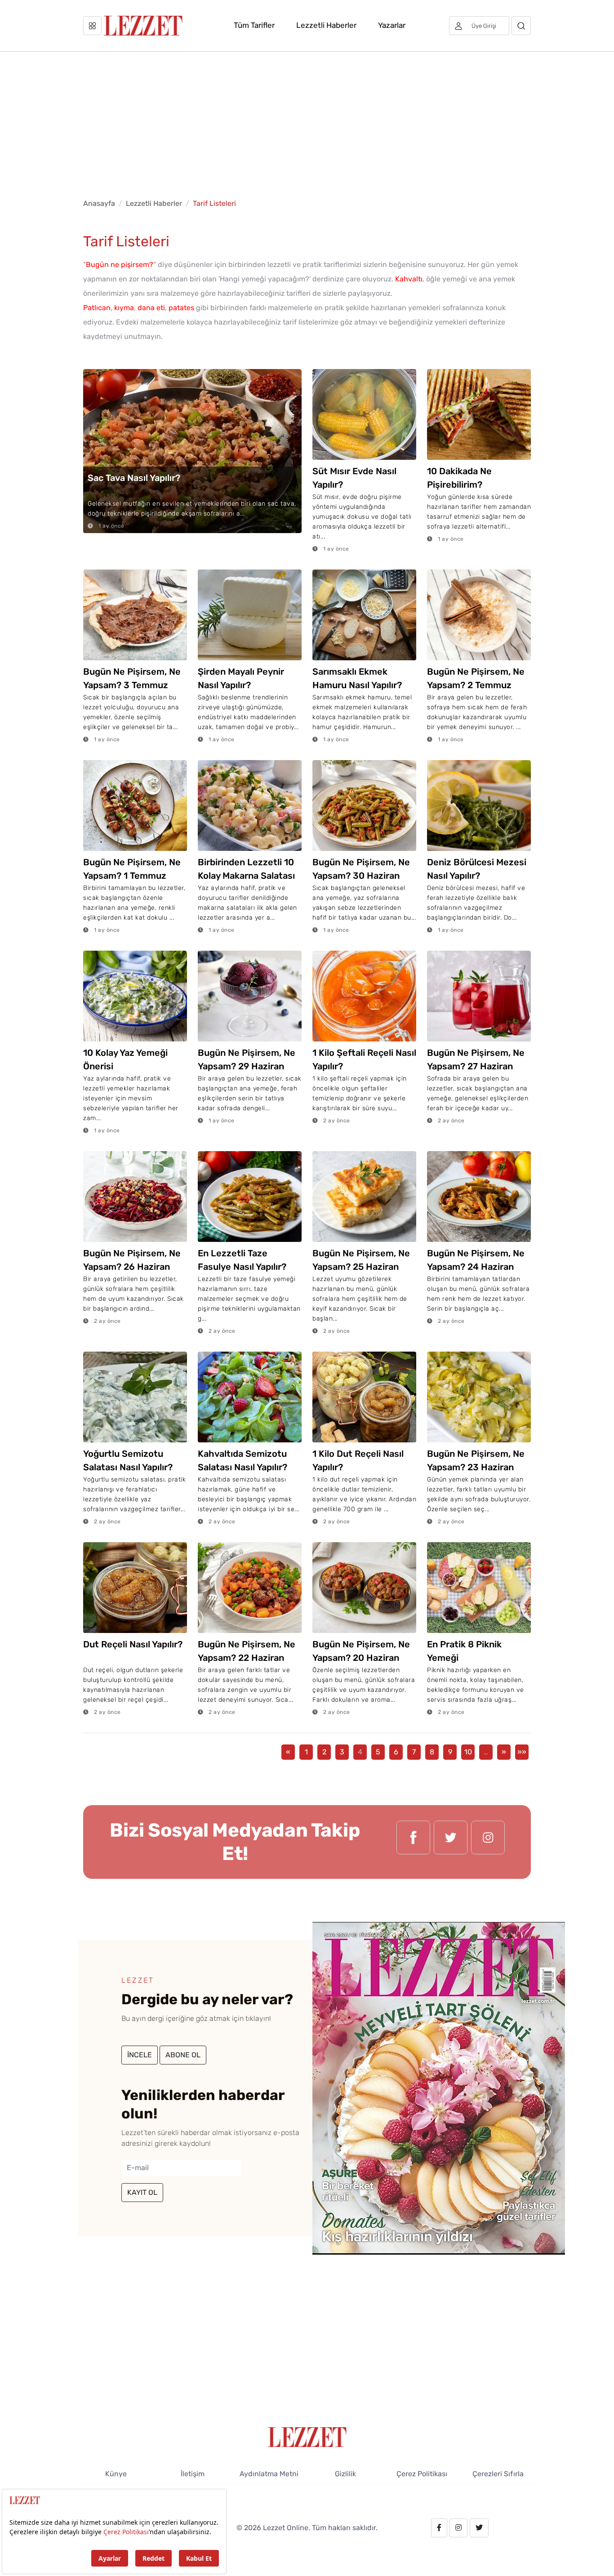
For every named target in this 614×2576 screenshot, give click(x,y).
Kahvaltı (409, 279)
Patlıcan (97, 308)
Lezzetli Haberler (326, 25)
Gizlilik (345, 2474)
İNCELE (140, 2055)
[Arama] (521, 26)
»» (522, 1752)
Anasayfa (99, 203)
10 (468, 1752)
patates (181, 308)
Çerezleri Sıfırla (498, 2474)
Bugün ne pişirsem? (120, 265)
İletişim (193, 2474)
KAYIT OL (142, 2192)
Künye (116, 2474)
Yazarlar (392, 25)
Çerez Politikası (422, 2474)
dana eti (151, 308)
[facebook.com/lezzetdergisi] (413, 1842)
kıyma (124, 308)
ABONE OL (183, 2055)
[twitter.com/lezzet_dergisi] (451, 1842)
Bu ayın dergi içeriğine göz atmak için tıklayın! (196, 2018)
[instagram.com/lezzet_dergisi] (488, 1842)
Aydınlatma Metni (269, 2474)
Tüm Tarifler (254, 25)
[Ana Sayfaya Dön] (307, 2436)
